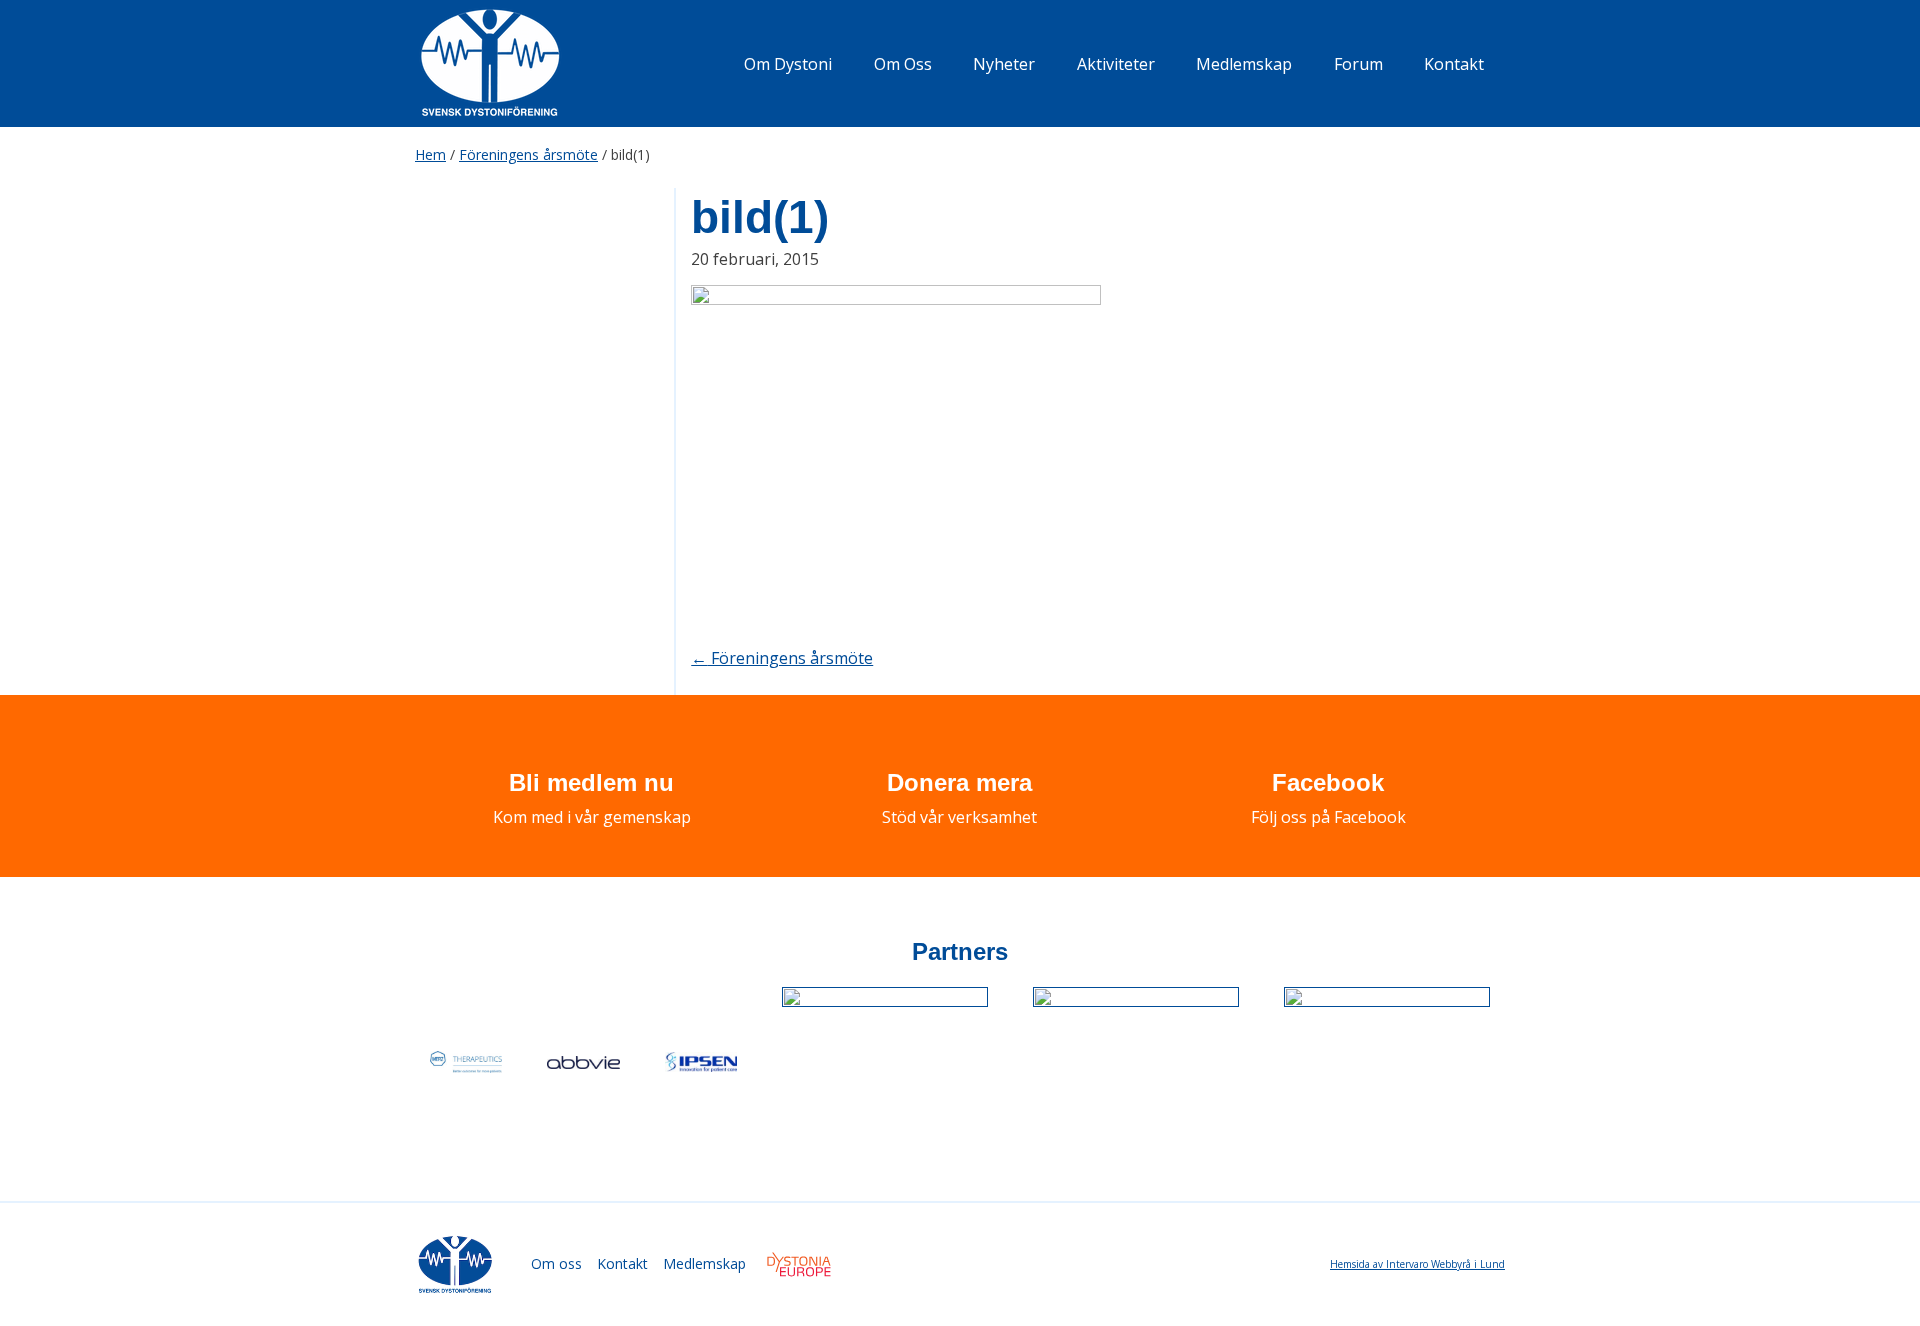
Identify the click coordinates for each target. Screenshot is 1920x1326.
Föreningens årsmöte (528, 154)
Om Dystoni (788, 64)
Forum (1358, 64)
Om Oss (903, 64)
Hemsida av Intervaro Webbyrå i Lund (1417, 1264)
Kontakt (1454, 64)
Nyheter (1004, 64)
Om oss (556, 1263)
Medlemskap (1244, 64)
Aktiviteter (1116, 64)
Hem (430, 154)
